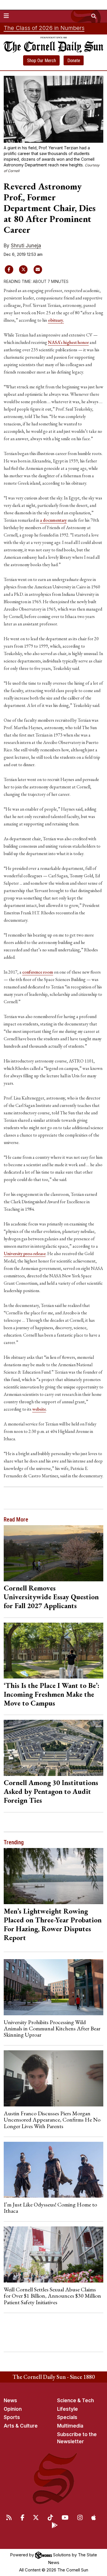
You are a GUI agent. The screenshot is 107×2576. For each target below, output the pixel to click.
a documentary (53, 520)
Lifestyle (67, 2409)
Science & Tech (75, 2400)
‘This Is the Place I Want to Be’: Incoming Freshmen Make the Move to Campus (52, 1694)
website (39, 1409)
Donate (74, 61)
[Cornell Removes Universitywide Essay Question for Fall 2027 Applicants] (54, 1553)
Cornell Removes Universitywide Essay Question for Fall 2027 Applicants (51, 1597)
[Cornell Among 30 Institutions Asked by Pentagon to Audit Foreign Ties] (54, 1748)
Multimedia (70, 2426)
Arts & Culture (21, 2426)
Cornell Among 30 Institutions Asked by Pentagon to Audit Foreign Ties (51, 1791)
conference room (38, 972)
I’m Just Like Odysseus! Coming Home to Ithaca (50, 2208)
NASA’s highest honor (68, 342)
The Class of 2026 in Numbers (44, 28)
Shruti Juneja (26, 246)
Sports (12, 2417)
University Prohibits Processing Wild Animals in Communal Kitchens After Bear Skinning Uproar (52, 2029)
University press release (25, 1254)
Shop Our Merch (42, 61)
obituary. (56, 320)
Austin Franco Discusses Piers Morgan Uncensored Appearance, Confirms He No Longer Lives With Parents (52, 2120)
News (10, 2400)
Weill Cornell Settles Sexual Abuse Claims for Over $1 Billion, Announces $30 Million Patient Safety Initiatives (52, 2296)
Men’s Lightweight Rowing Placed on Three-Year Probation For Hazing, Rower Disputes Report (53, 1924)
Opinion (13, 2409)
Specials (67, 2417)
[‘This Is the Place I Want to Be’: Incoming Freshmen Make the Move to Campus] (54, 1651)
